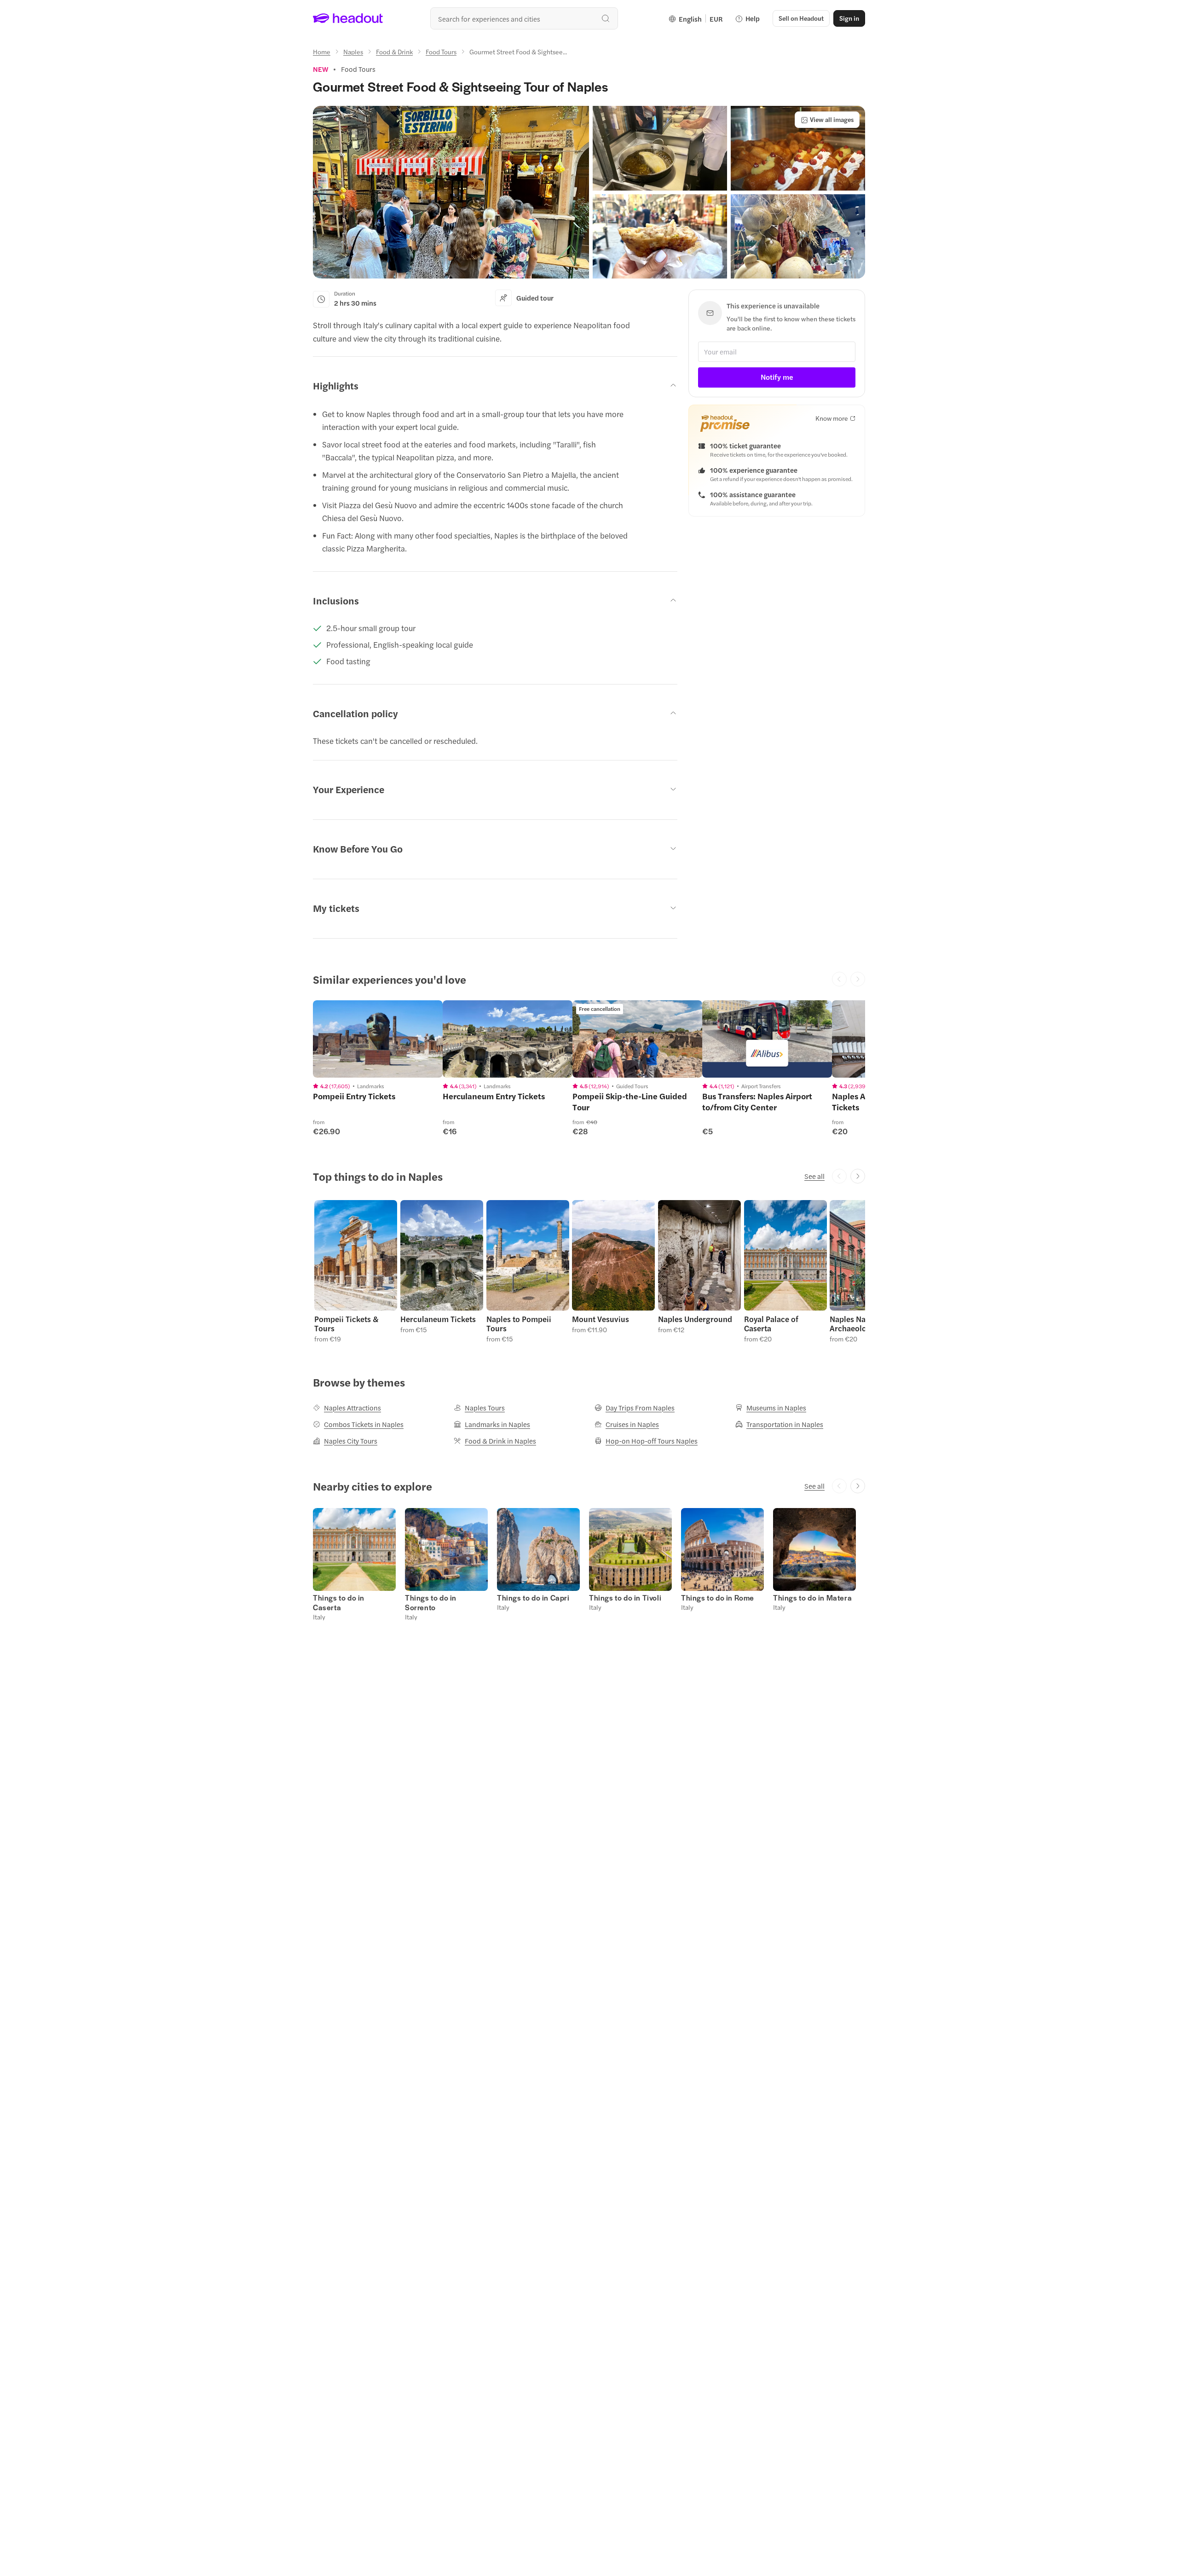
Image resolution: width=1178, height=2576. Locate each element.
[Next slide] (858, 1176)
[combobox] (524, 18)
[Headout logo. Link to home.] (348, 18)
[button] (451, 192)
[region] (378, 1039)
